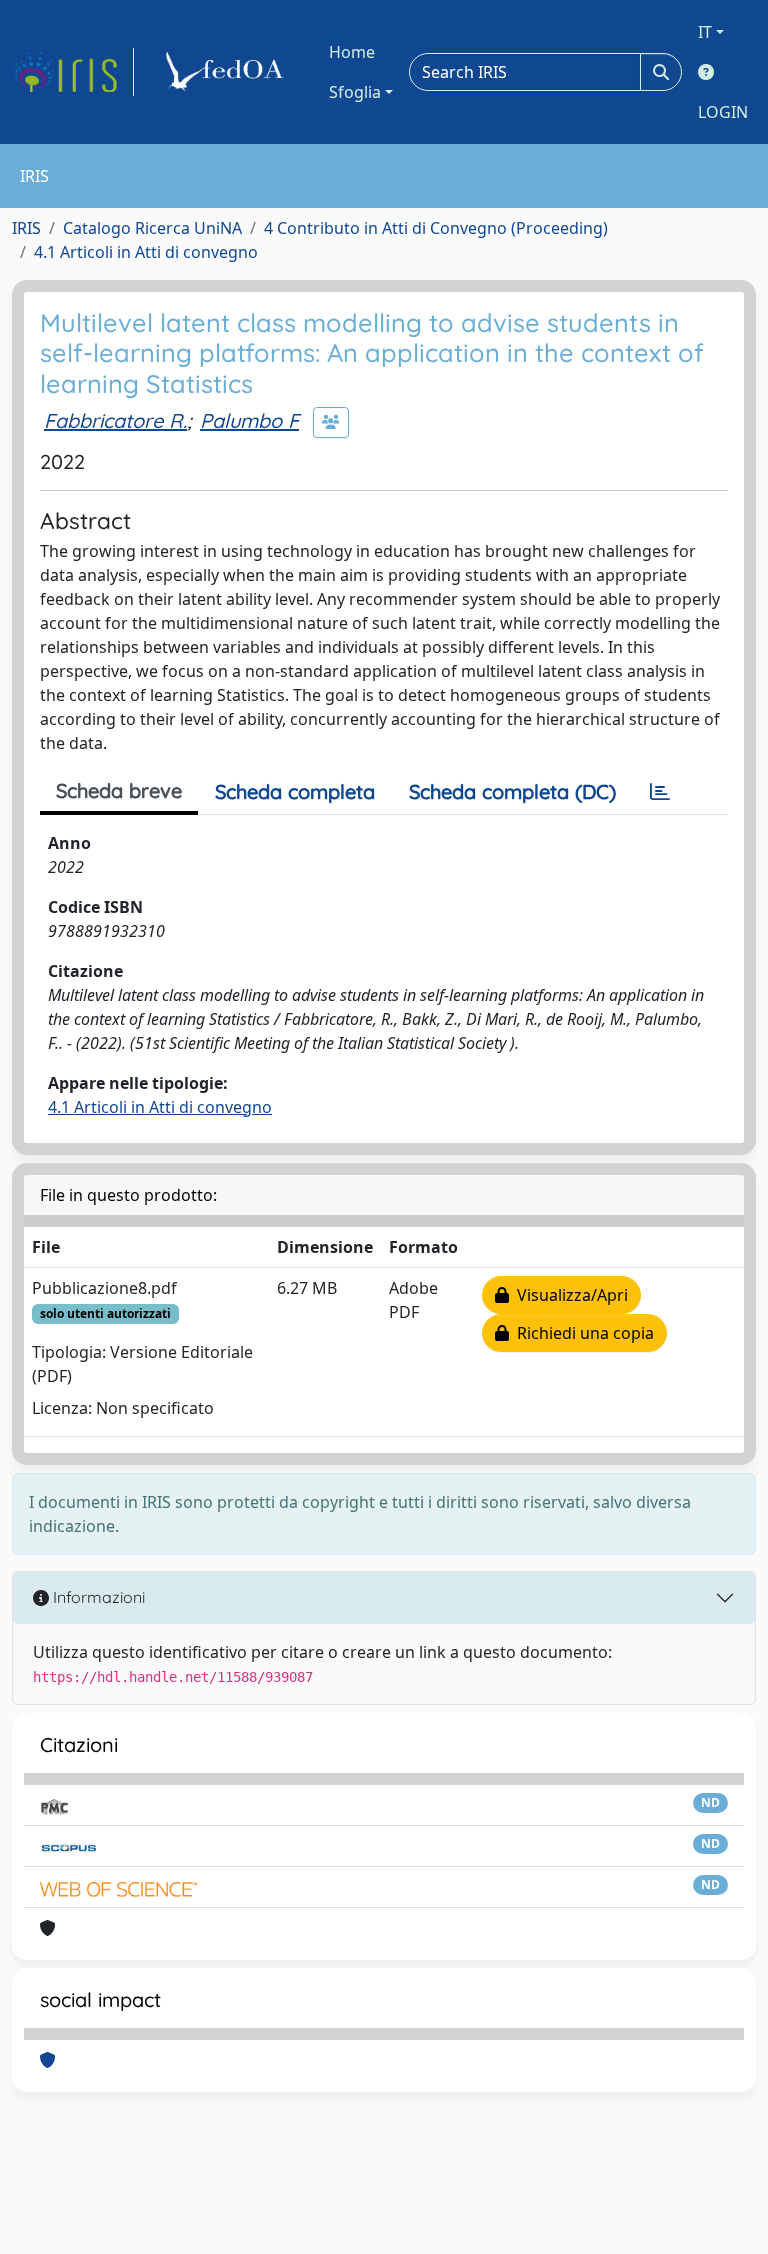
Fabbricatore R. (115, 420)
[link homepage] (73, 72)
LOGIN (723, 112)
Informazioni (97, 1597)
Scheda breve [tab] (119, 790)
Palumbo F (249, 420)
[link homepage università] (228, 72)
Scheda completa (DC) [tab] (512, 791)
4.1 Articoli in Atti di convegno (146, 252)
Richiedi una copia (581, 1333)
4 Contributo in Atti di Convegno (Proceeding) (436, 228)
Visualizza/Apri (568, 1295)
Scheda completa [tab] (295, 791)
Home (352, 52)
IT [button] (705, 32)
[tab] (660, 792)
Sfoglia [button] (355, 92)
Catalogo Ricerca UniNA (152, 228)
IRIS (26, 228)
